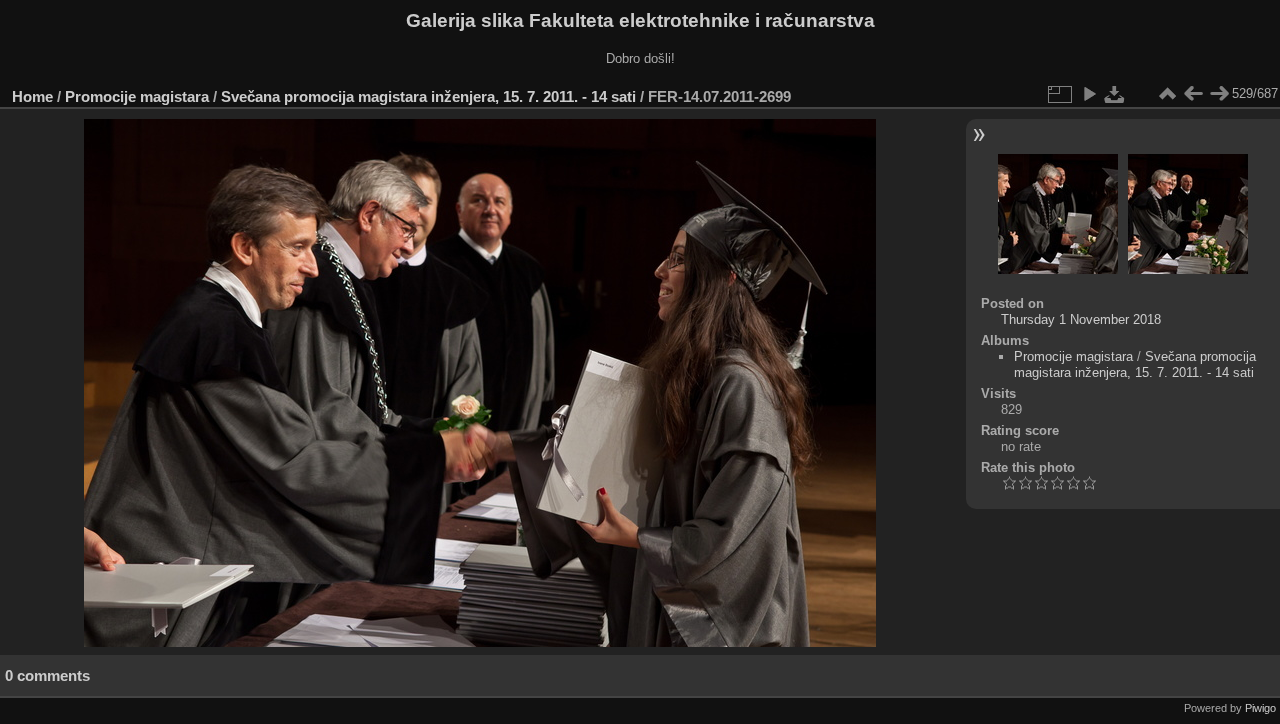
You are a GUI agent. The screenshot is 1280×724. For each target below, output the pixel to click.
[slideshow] (1089, 94)
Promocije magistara (137, 96)
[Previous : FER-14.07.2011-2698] (1193, 94)
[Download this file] (1115, 94)
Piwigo (1260, 708)
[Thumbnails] (1167, 94)
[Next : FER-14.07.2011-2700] (1219, 94)
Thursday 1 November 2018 (1081, 319)
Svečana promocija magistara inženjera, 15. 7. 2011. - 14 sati (428, 96)
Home (32, 96)
